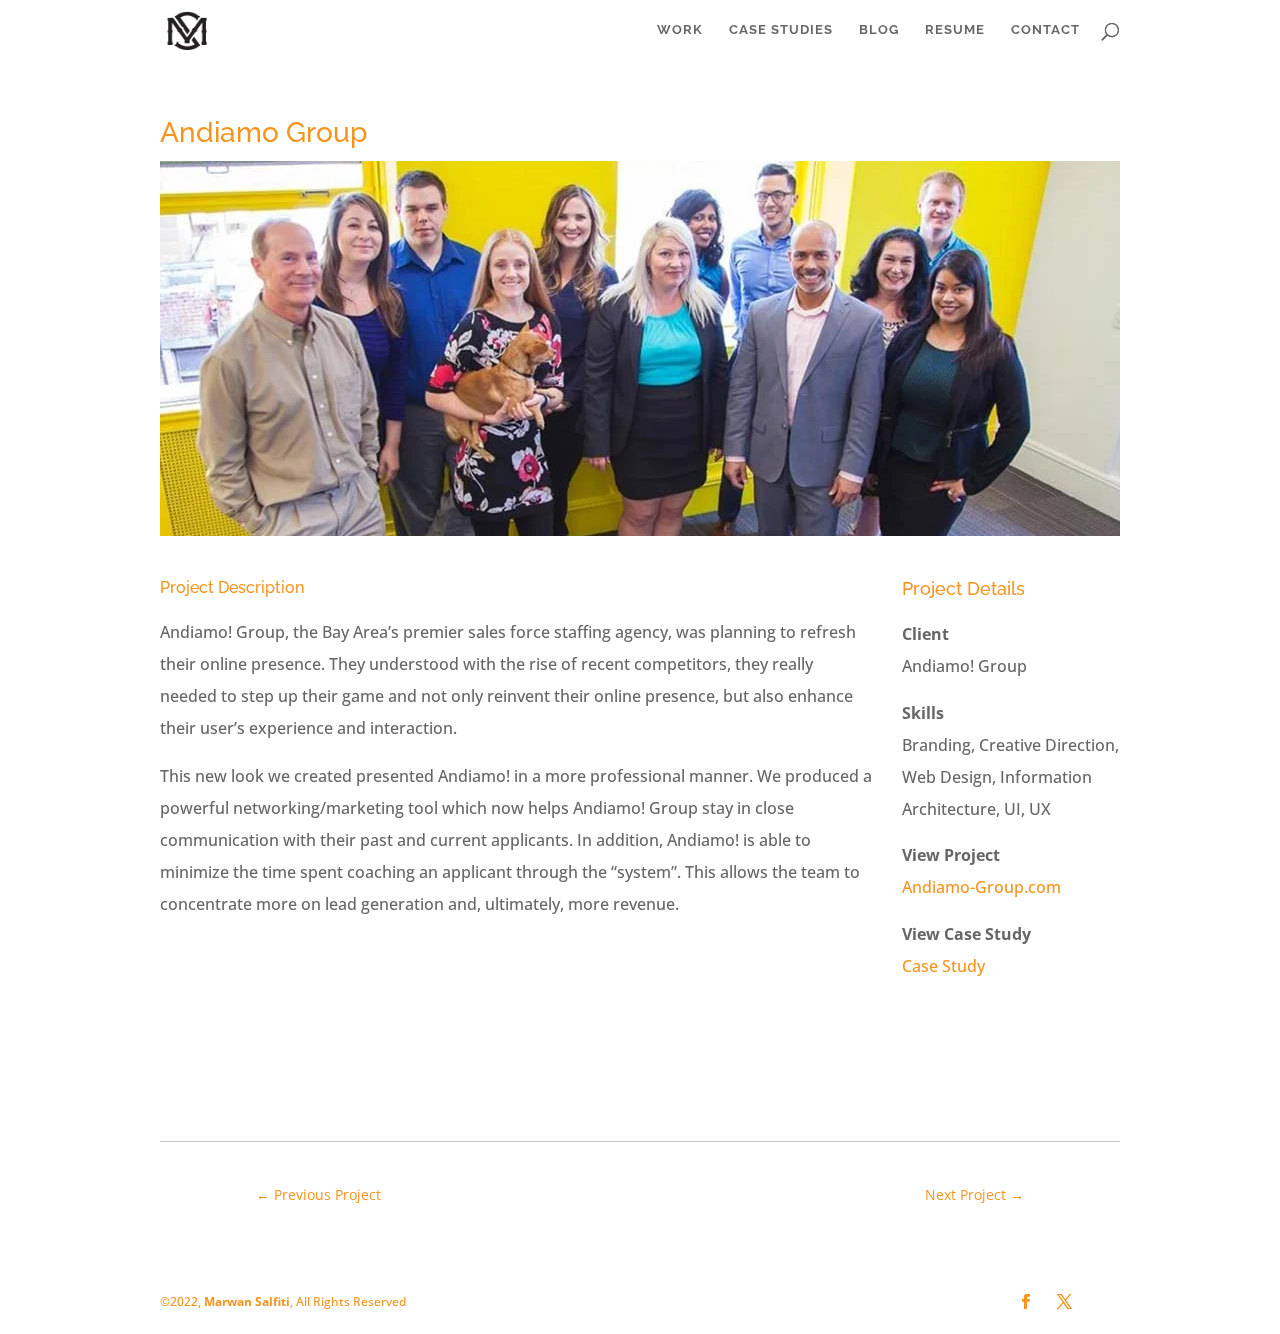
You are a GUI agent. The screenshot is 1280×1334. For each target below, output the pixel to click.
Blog (879, 30)
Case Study (943, 966)
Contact (1045, 30)
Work (680, 30)
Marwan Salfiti (247, 1301)
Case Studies (781, 30)
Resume (955, 30)
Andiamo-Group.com (981, 887)
